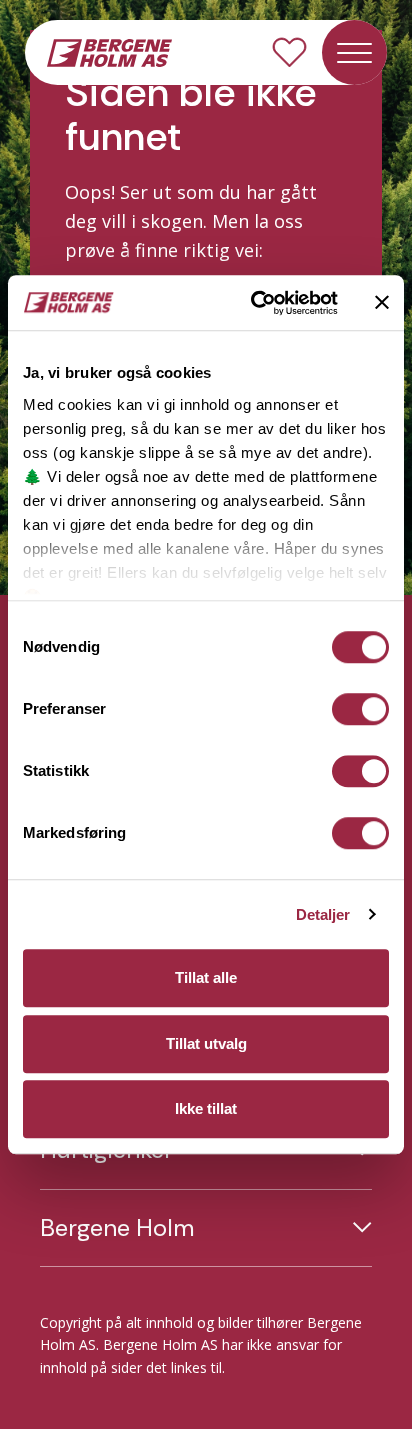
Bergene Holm (117, 1228)
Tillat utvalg (206, 1043)
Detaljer (323, 914)
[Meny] (354, 52)
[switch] (360, 709)
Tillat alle (206, 977)
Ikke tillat (206, 1108)
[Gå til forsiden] (109, 51)
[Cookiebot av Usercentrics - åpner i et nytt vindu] (255, 303)
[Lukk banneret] (382, 303)
